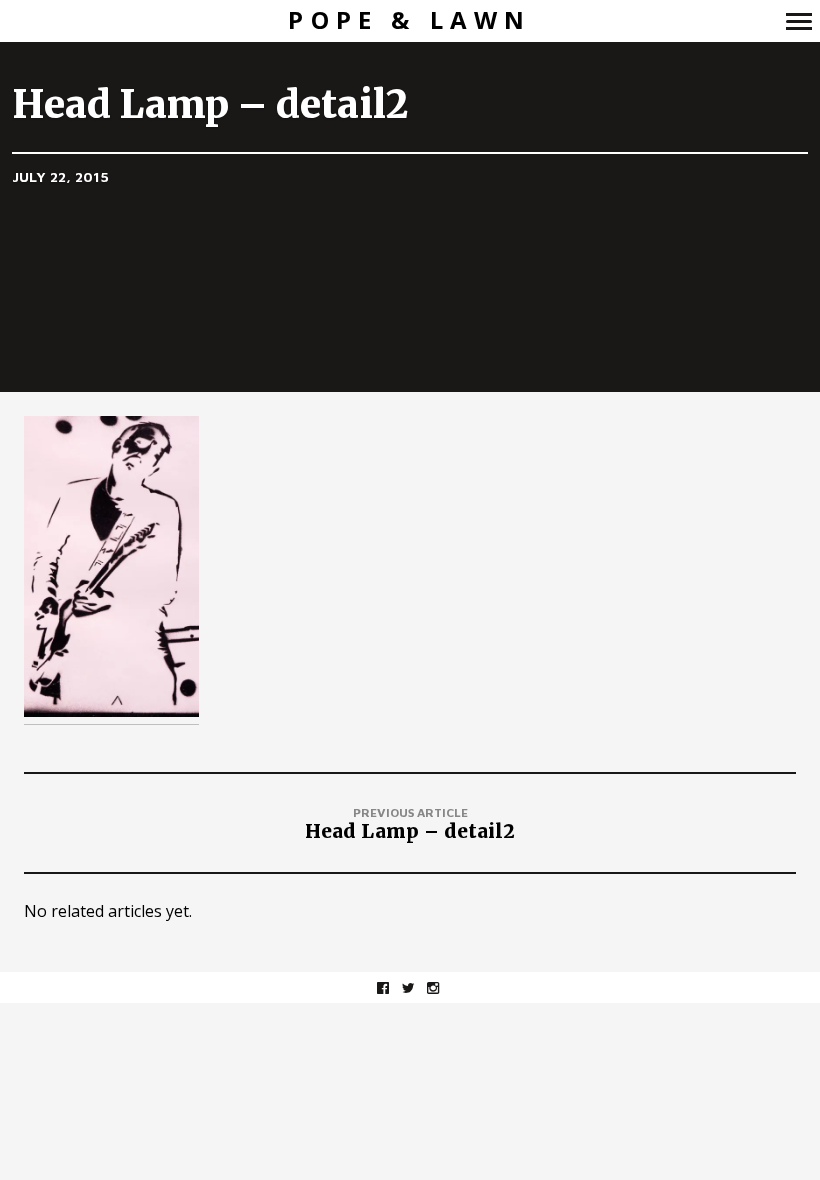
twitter (418, 987)
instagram (443, 987)
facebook (393, 987)
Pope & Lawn (409, 20)
